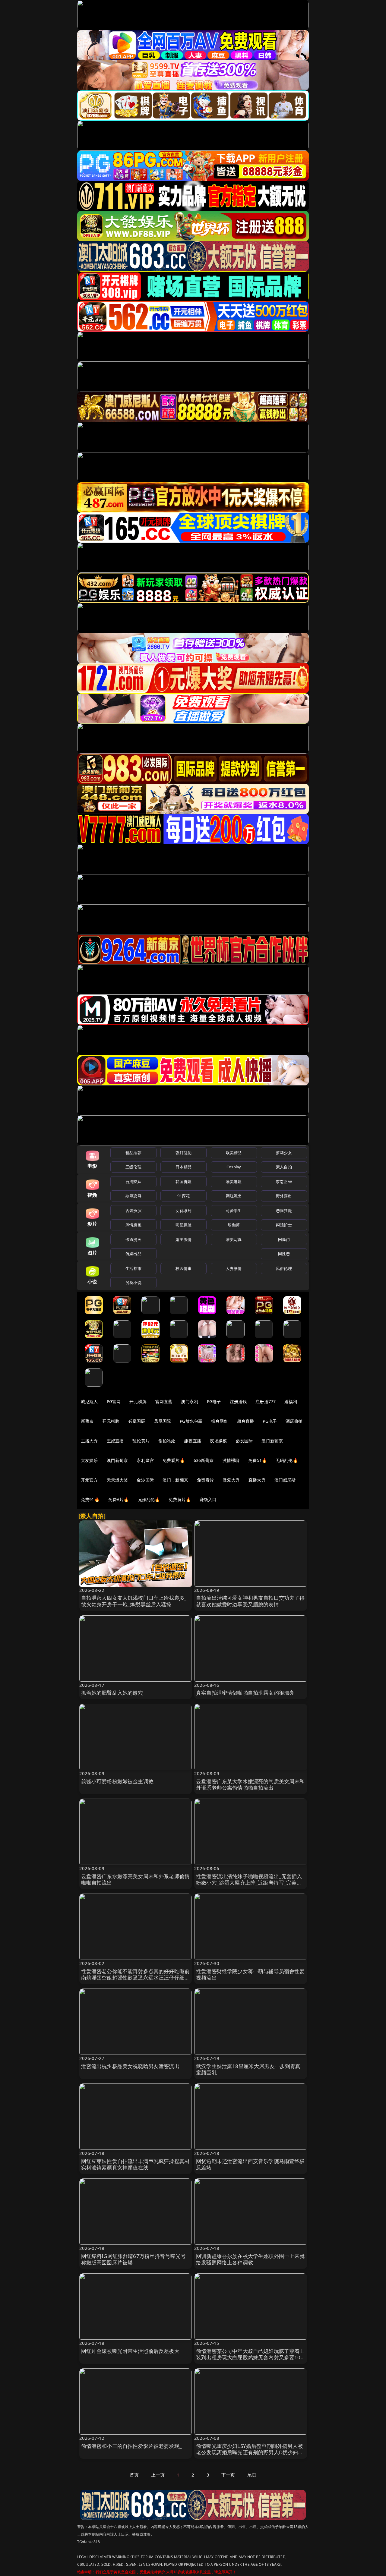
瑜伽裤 (234, 1225)
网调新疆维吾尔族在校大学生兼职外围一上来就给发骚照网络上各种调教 (250, 2259)
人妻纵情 (234, 1268)
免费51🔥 (258, 1460)
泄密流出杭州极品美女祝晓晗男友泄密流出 (130, 2066)
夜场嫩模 (218, 1441)
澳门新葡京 (272, 1441)
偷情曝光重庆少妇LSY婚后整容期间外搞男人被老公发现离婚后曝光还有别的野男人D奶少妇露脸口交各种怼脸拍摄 (250, 2453)
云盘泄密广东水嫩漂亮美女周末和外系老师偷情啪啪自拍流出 (136, 1880)
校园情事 (184, 1268)
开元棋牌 (138, 1401)
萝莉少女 (284, 1153)
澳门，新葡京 (175, 1480)
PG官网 (114, 1401)
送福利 (291, 1401)
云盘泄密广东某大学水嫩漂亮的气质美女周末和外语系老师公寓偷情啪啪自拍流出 (250, 1785)
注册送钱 (238, 1401)
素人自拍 (284, 1167)
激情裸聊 (231, 1460)
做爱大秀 (231, 1480)
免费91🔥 (90, 1499)
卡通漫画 (133, 1239)
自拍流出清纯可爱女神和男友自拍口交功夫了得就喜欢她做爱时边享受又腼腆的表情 (250, 1601)
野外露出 (284, 1196)
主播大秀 (89, 1441)
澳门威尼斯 (285, 1480)
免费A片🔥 (119, 1499)
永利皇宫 (145, 1460)
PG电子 (214, 1401)
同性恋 (284, 1254)
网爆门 (284, 1239)
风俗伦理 (284, 1268)
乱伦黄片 (141, 1441)
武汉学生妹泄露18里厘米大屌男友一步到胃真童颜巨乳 (248, 2069)
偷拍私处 (167, 1441)
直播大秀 (257, 1480)
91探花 (184, 1196)
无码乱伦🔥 (287, 1460)
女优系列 (184, 1211)
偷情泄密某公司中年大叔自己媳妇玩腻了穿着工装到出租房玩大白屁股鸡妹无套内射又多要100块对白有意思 (250, 2358)
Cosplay (234, 1167)
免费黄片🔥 (180, 1499)
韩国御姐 (184, 1182)
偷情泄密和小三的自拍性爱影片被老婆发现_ (131, 2446)
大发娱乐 (89, 1460)
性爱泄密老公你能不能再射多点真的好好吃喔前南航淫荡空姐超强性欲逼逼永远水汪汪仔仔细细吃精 (136, 1978)
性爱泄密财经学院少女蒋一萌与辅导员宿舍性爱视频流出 (250, 1975)
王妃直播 (115, 1441)
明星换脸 (184, 1225)
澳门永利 (190, 1401)
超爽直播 (246, 1421)
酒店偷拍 (294, 1421)
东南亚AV (284, 1182)
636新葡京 (204, 1460)
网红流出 (234, 1196)
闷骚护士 (284, 1225)
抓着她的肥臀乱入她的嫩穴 (112, 1693)
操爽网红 (220, 1421)
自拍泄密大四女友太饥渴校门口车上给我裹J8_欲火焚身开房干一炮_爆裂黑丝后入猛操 (134, 1601)
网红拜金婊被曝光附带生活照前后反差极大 (130, 2351)
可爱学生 (234, 1211)
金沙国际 (145, 1480)
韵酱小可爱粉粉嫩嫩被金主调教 (117, 1781)
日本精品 (184, 1167)
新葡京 (87, 1421)
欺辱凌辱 (133, 1196)
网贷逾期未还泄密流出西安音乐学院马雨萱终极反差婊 (250, 2164)
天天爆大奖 (117, 1480)
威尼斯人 (89, 1401)
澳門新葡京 (117, 1460)
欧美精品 (234, 1153)
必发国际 (244, 1441)
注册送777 (266, 1401)
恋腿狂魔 (284, 1211)
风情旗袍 (133, 1225)
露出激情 (184, 1239)
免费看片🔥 (174, 1460)
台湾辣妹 (133, 1182)
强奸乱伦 (184, 1153)
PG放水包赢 (191, 1421)
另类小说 (133, 1283)
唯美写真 (234, 1239)
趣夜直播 (193, 1441)
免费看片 (206, 1480)
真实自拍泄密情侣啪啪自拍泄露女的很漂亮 (245, 1693)
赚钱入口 (208, 1499)
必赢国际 (137, 1421)
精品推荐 (133, 1153)
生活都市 (133, 1268)
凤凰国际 (163, 1421)
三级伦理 (133, 1167)
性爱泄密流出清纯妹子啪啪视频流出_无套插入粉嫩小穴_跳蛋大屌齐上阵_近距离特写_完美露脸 (249, 1883)
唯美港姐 (234, 1182)
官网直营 (164, 1401)
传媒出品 (133, 1254)
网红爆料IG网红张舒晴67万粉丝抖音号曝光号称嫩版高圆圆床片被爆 (134, 2259)
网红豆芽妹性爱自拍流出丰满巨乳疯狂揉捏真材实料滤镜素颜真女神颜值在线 (136, 2164)
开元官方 (89, 1480)
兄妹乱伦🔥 (149, 1499)
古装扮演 (133, 1211)
